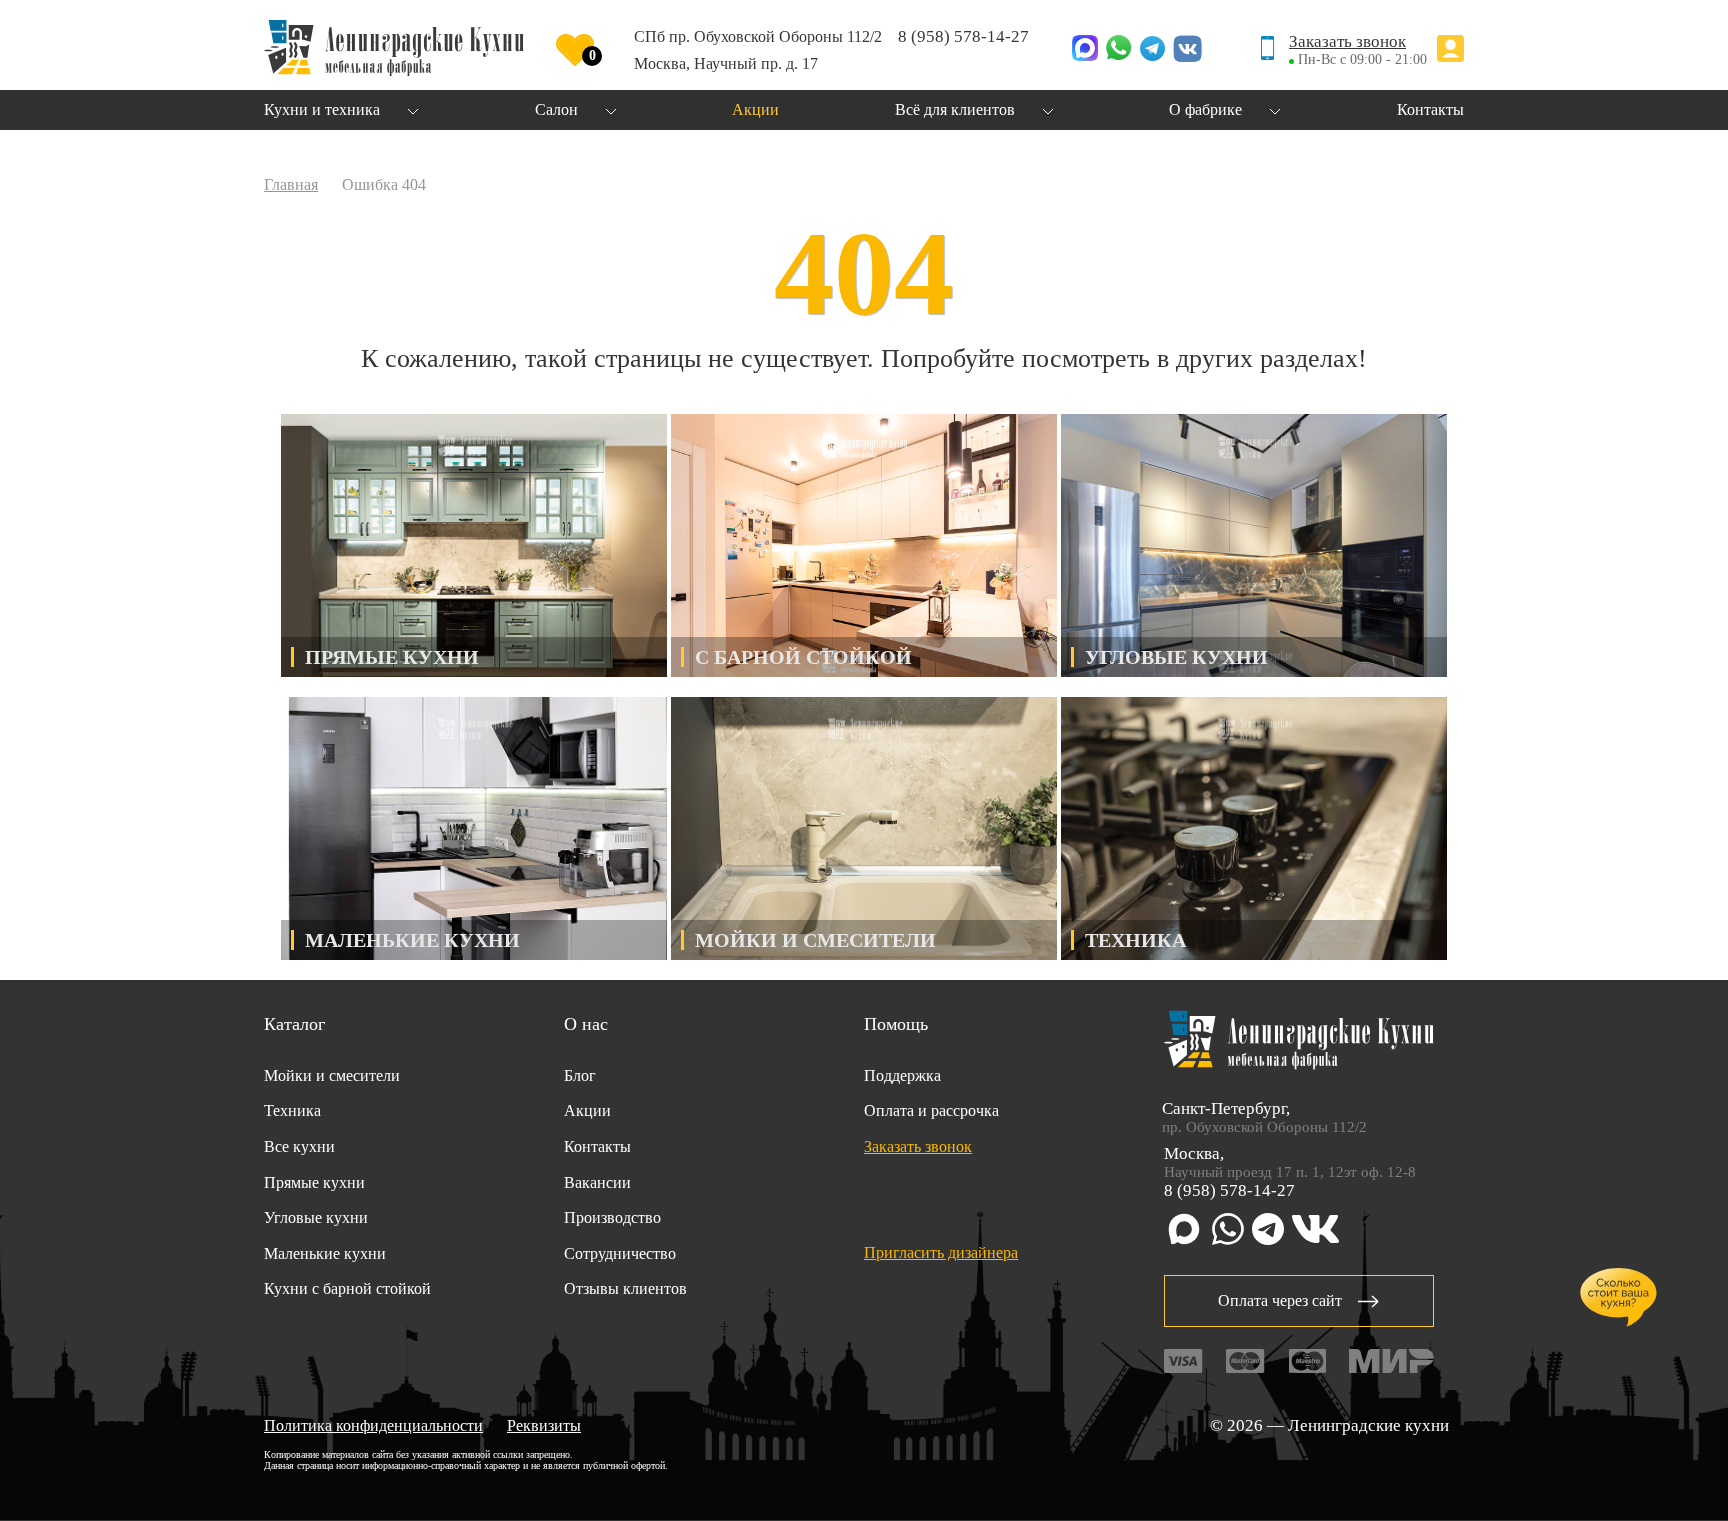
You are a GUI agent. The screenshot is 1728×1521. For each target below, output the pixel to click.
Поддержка (902, 1075)
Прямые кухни (314, 1182)
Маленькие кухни (325, 1253)
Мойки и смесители (332, 1075)
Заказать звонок (1347, 41)
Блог (580, 1075)
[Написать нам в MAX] (1085, 50)
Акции (587, 1110)
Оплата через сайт (1280, 1300)
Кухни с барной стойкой (347, 1288)
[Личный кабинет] (1450, 50)
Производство (612, 1217)
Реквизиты (544, 1425)
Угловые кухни (316, 1217)
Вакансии (597, 1182)
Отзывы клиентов (625, 1288)
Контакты (597, 1146)
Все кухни (299, 1146)
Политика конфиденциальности (373, 1425)
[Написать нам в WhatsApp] (1119, 50)
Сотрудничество (620, 1253)
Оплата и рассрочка (931, 1110)
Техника (292, 1110)
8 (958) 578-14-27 (963, 36)
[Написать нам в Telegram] (1152, 50)
